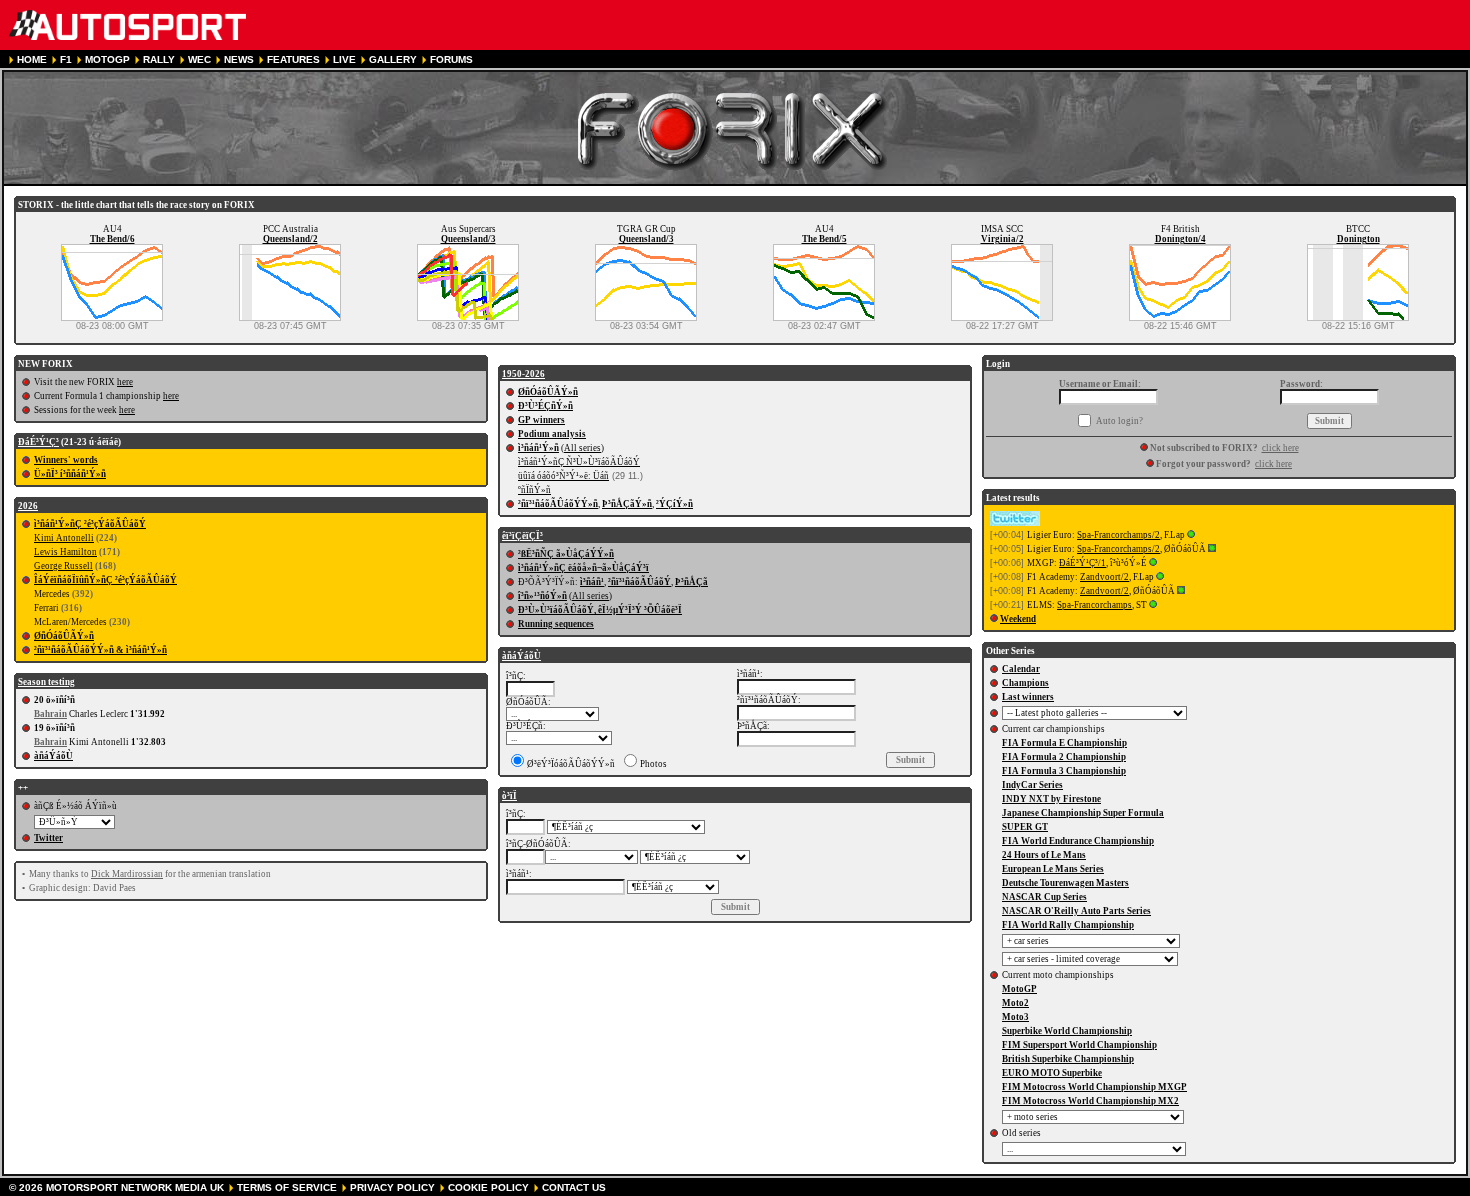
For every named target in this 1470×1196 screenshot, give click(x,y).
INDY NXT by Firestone (1051, 799)
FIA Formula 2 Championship (1064, 757)
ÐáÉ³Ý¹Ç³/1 (1082, 563)
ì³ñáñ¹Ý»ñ (538, 448)
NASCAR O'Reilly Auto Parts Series (1076, 911)
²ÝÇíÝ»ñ (674, 504)
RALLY (159, 59)
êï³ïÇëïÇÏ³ (522, 536)
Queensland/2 (290, 239)
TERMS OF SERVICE (287, 1187)
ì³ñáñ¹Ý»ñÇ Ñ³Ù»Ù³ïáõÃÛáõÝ (579, 462)
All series (582, 448)
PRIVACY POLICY (392, 1187)
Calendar (1021, 669)
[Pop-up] (1191, 535)
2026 (28, 506)
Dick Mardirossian (127, 874)
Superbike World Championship (1067, 1031)
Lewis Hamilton (65, 552)
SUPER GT (1025, 827)
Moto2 (1015, 1003)
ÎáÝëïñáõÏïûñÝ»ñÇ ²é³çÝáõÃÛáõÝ (105, 580)
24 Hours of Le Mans (1044, 855)
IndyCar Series (1032, 785)
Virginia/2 (1002, 239)
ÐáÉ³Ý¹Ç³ (38, 442)
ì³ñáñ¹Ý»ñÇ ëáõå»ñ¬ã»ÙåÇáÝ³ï (583, 568)
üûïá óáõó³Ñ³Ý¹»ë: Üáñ (563, 476)
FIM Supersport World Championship (1079, 1045)
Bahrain (50, 714)
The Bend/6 (112, 239)
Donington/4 (1180, 239)
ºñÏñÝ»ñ (534, 490)
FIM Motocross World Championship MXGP (1094, 1087)
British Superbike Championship (1068, 1059)
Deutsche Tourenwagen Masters (1065, 883)
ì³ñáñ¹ (592, 582)
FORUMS (451, 59)
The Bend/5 (824, 239)
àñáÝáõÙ (53, 756)
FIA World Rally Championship (1068, 925)
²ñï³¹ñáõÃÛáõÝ (639, 582)
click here (1280, 448)
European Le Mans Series (1053, 869)
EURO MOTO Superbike (1052, 1073)
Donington (1358, 239)
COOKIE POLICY (488, 1187)
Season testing (46, 682)
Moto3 (1015, 1017)
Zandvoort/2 (1104, 577)
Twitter (48, 838)
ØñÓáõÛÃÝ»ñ (64, 636)
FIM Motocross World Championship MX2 (1090, 1101)
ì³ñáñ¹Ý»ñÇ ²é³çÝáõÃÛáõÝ (90, 524)
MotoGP (1019, 989)
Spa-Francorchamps (1094, 605)
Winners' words (66, 460)
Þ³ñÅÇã (691, 582)
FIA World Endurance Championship (1078, 841)
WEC (199, 59)
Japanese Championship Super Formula (1083, 813)
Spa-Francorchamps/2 (1118, 535)
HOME (32, 59)
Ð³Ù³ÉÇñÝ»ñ (545, 406)
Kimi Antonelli (64, 538)
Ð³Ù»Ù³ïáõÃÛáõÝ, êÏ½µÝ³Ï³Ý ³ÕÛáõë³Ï (600, 610)
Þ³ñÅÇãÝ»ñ (627, 504)
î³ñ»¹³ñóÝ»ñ (542, 596)
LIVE (344, 59)
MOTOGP (107, 59)
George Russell (63, 566)
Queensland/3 (468, 239)
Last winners (1028, 697)
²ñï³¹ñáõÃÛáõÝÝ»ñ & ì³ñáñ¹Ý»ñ (100, 650)
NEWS (239, 59)
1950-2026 (523, 374)
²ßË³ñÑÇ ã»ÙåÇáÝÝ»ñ (566, 554)
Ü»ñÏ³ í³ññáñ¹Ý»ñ (70, 474)
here (125, 382)
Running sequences (556, 624)
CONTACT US (574, 1187)
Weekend (1018, 619)
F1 (66, 59)
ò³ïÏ (509, 796)
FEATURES (293, 59)
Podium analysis (552, 434)
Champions (1025, 683)
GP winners (541, 420)
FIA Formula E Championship (1064, 743)
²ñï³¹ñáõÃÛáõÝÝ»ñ (558, 504)
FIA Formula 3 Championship (1064, 771)
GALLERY (393, 59)
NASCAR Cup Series (1044, 897)
